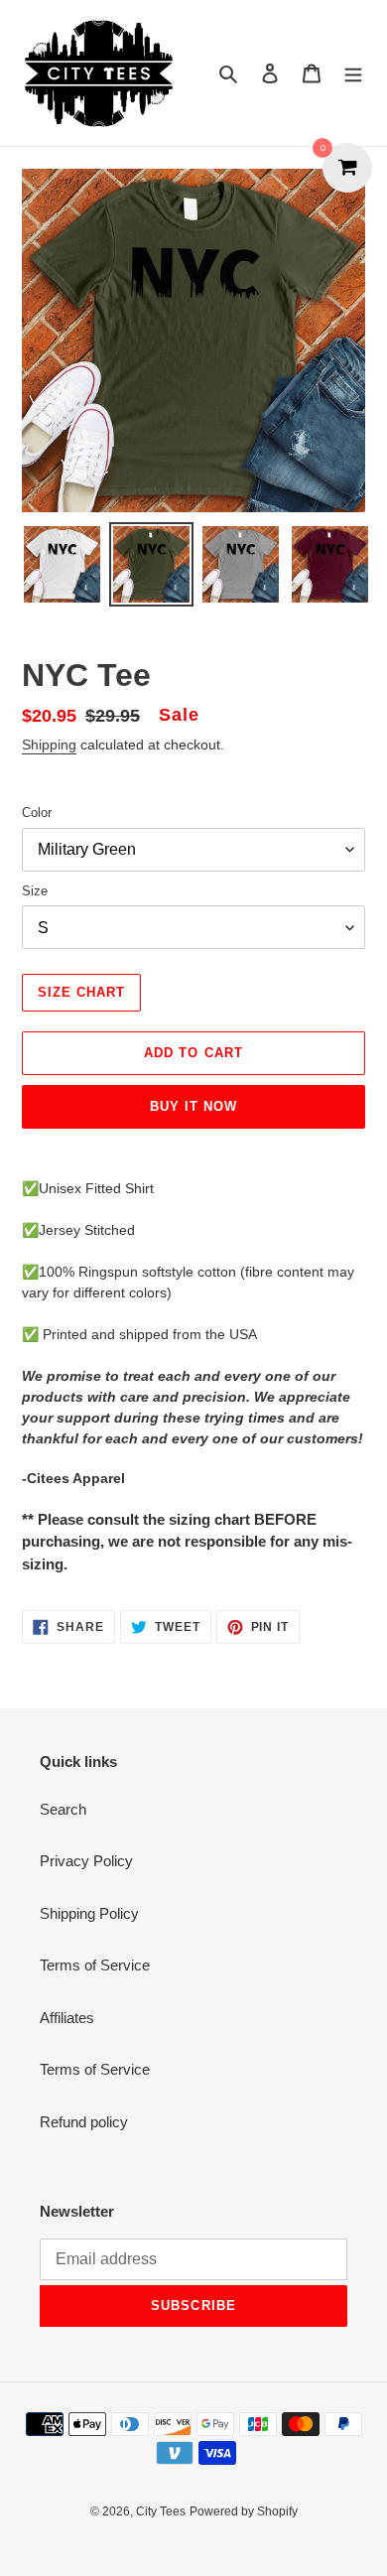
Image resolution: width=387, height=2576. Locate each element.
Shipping (49, 745)
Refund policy (84, 2122)
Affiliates (67, 2018)
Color (37, 813)
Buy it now (193, 1106)
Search (63, 1809)
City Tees (161, 2511)
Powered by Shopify (244, 2511)
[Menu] (353, 73)
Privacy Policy (86, 1861)
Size (35, 891)
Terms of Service (95, 1965)
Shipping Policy (89, 1913)
